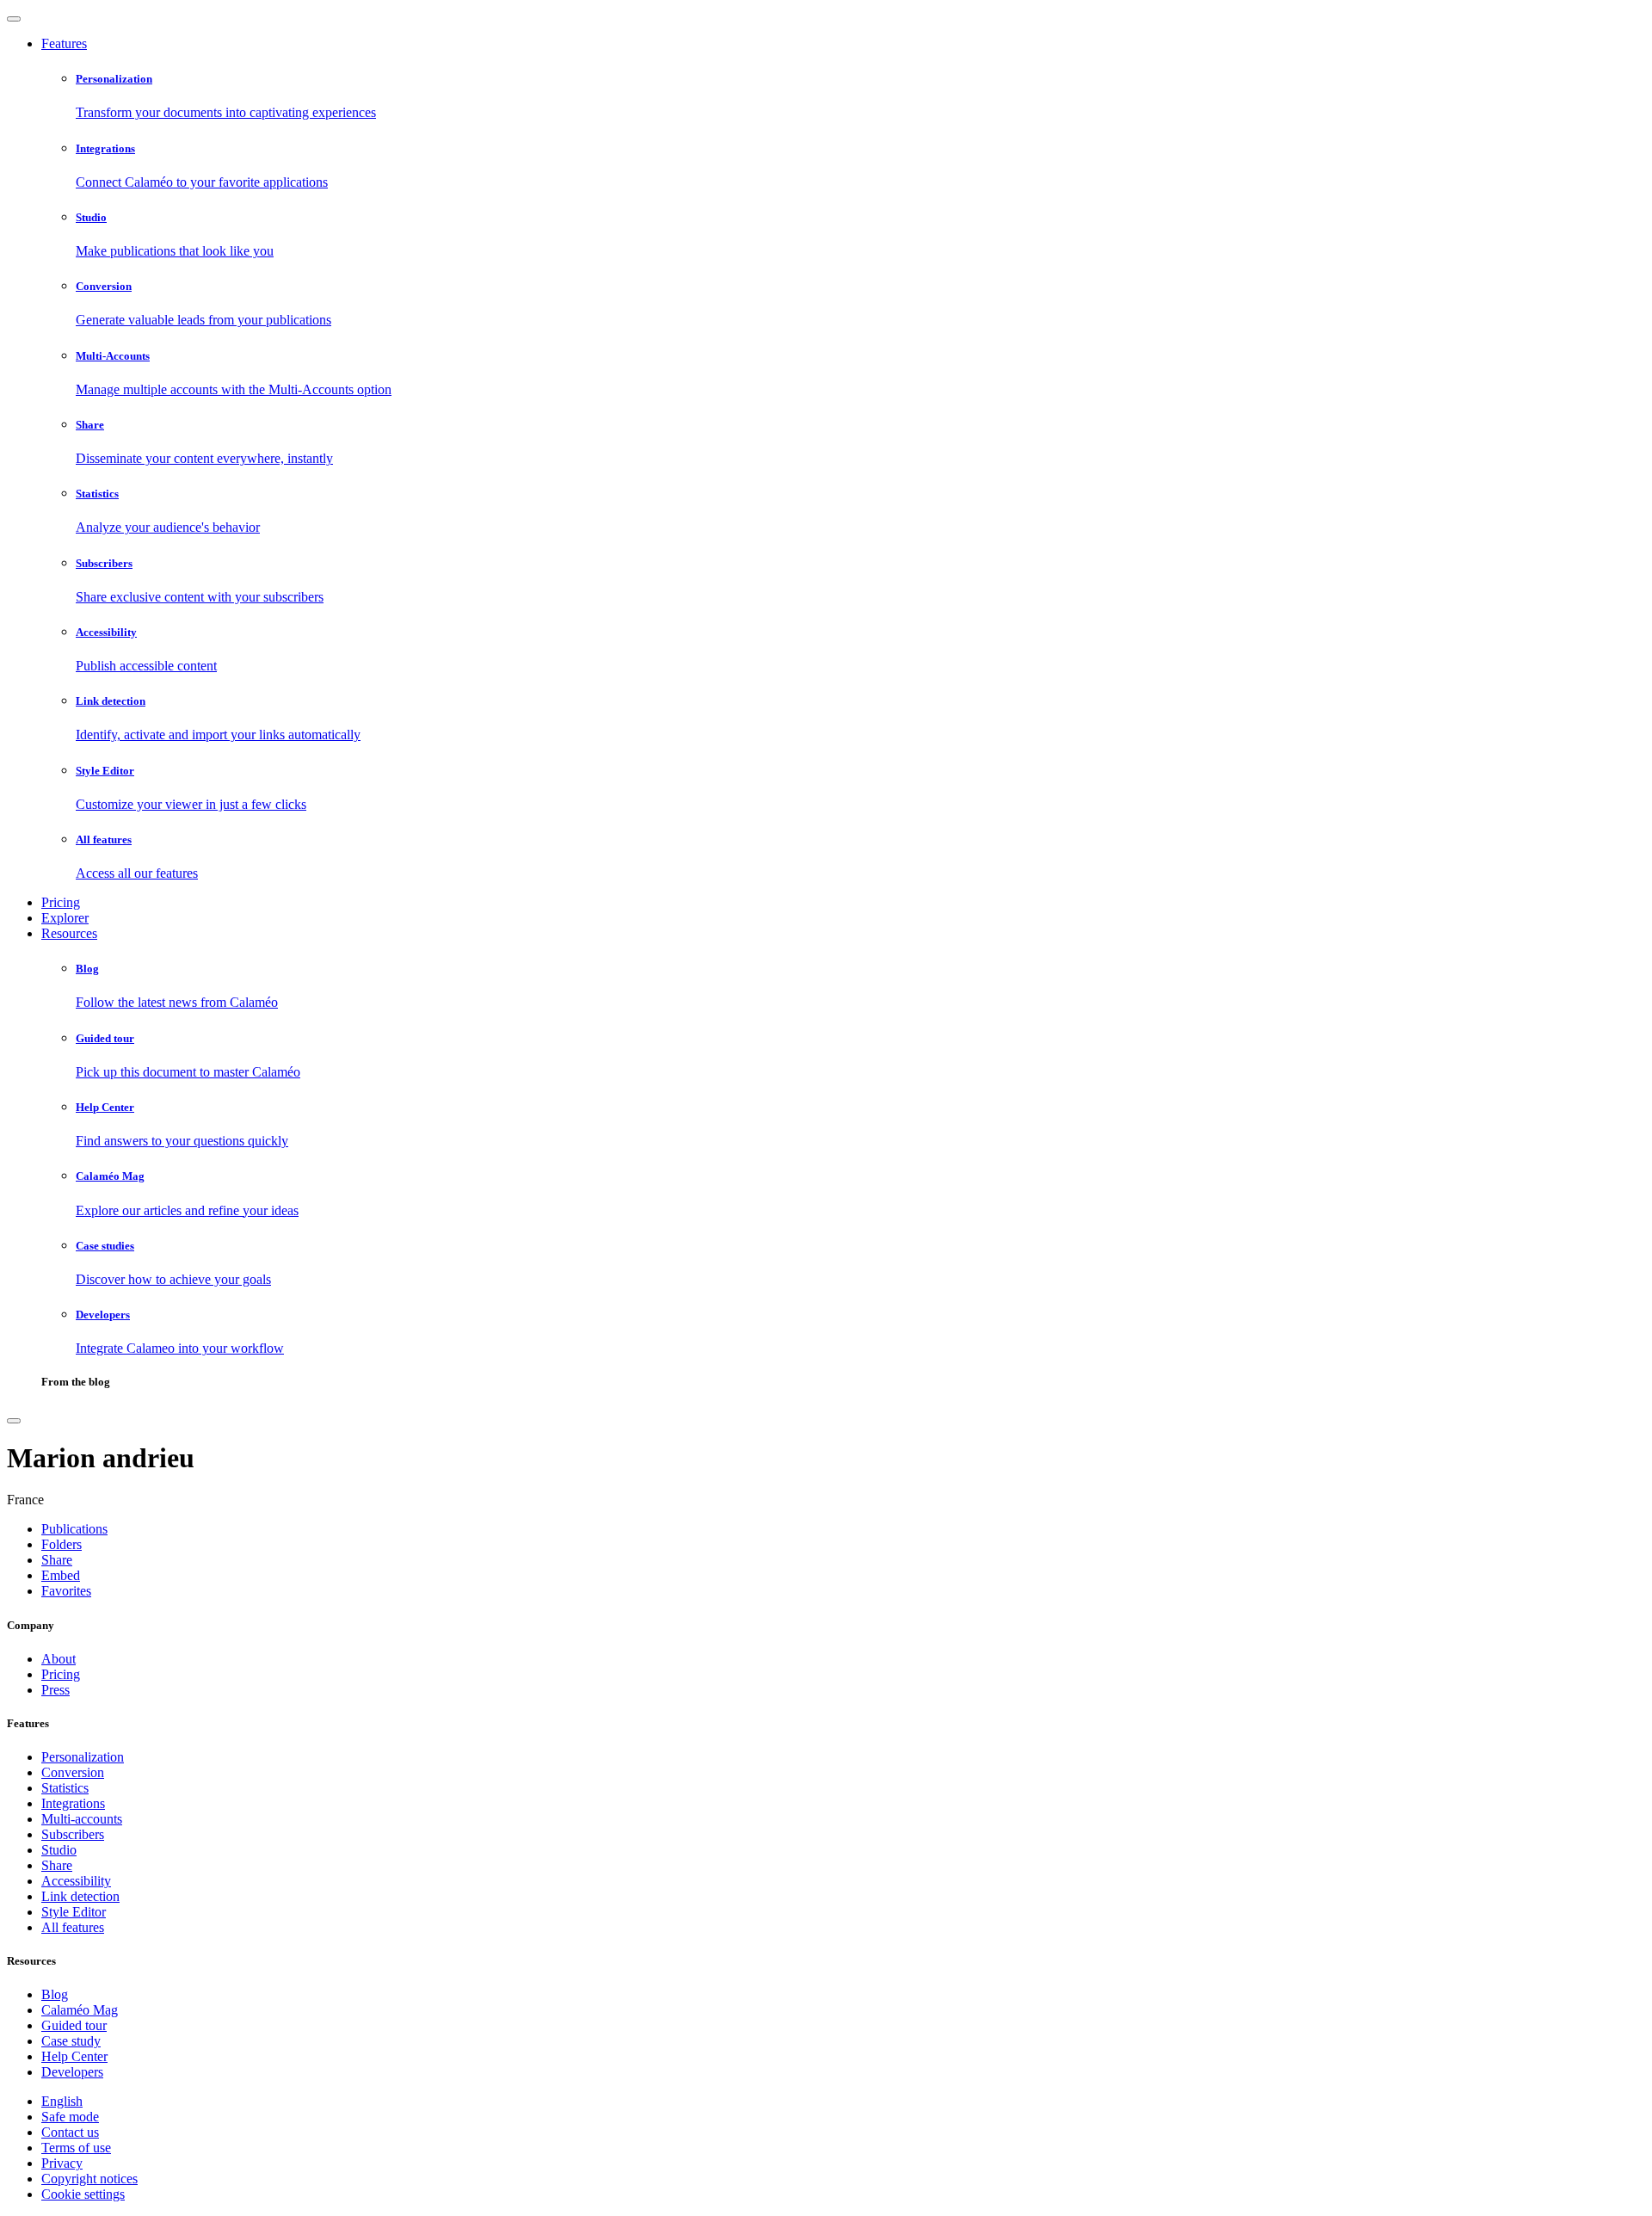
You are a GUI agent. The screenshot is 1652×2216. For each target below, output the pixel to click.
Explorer (65, 918)
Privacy (62, 2163)
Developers (72, 2072)
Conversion (73, 1772)
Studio (59, 1850)
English (62, 2101)
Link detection (80, 1896)
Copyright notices (89, 2179)
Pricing (61, 902)
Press (55, 1690)
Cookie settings (83, 2194)
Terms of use (76, 2148)
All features (73, 1927)
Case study (71, 2041)
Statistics (65, 1788)
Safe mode (70, 2117)
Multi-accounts (82, 1819)
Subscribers (73, 1834)
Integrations (73, 1803)
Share (57, 1865)
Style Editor (74, 1912)
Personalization (83, 1757)
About (59, 1659)
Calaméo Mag (80, 2010)
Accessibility (76, 1881)
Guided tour (74, 2025)
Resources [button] (69, 933)
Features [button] (64, 43)
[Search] (14, 1421)
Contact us (70, 2132)
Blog (55, 1994)
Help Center (74, 2056)
